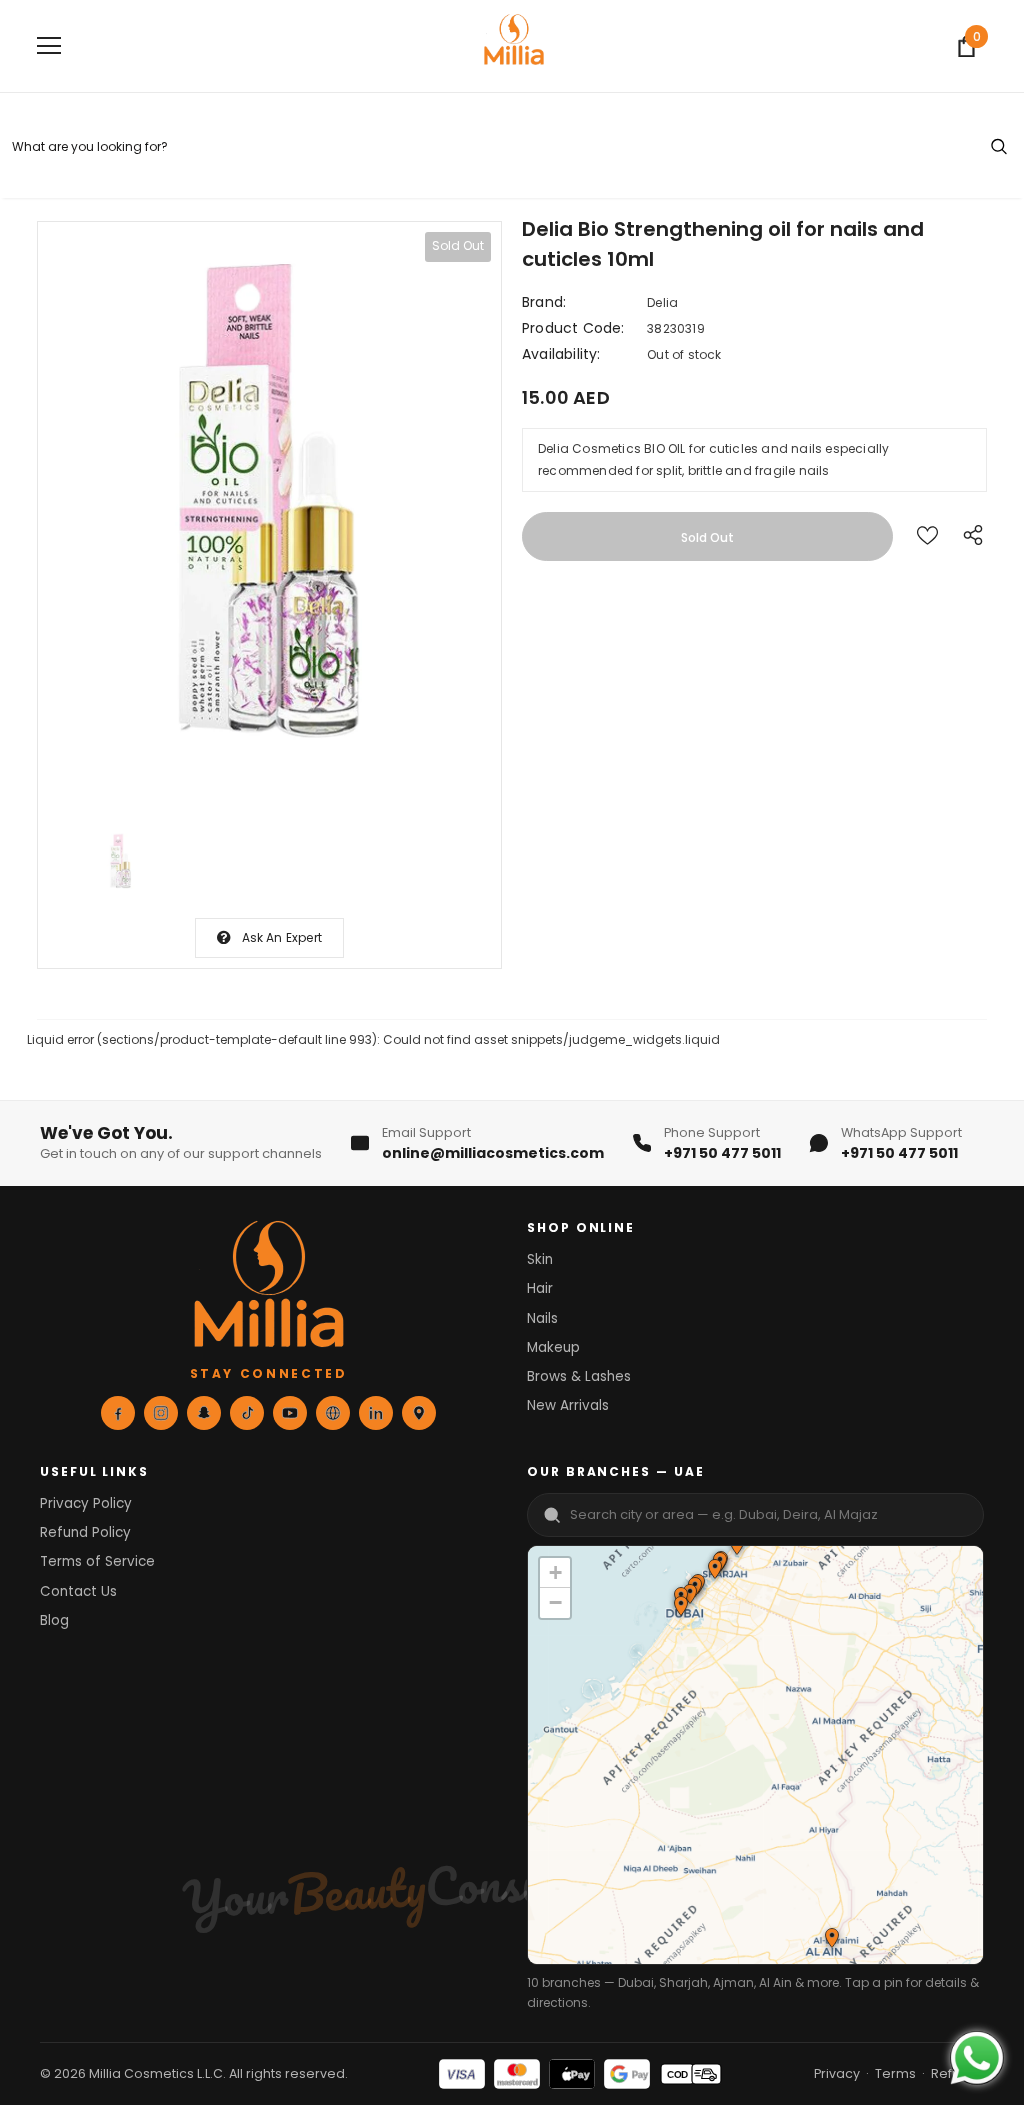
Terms (895, 2073)
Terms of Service (97, 1561)
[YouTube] (290, 1413)
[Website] (333, 1413)
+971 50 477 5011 (722, 1153)
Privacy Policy (86, 1503)
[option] (269, 516)
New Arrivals (568, 1405)
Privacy (837, 2073)
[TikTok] (247, 1413)
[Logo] (514, 45)
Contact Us (78, 1591)
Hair (540, 1288)
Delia (662, 302)
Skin (540, 1259)
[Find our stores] (419, 1413)
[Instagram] (161, 1413)
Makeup (553, 1347)
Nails (542, 1318)
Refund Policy (85, 1532)
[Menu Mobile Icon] (49, 46)
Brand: (544, 302)
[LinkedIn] (376, 1413)
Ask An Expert (282, 937)
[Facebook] (118, 1413)
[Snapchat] (204, 1413)
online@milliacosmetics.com (493, 1153)
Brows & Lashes (579, 1376)
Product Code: (573, 328)
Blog (54, 1620)
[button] (714, 1571)
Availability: (561, 354)
